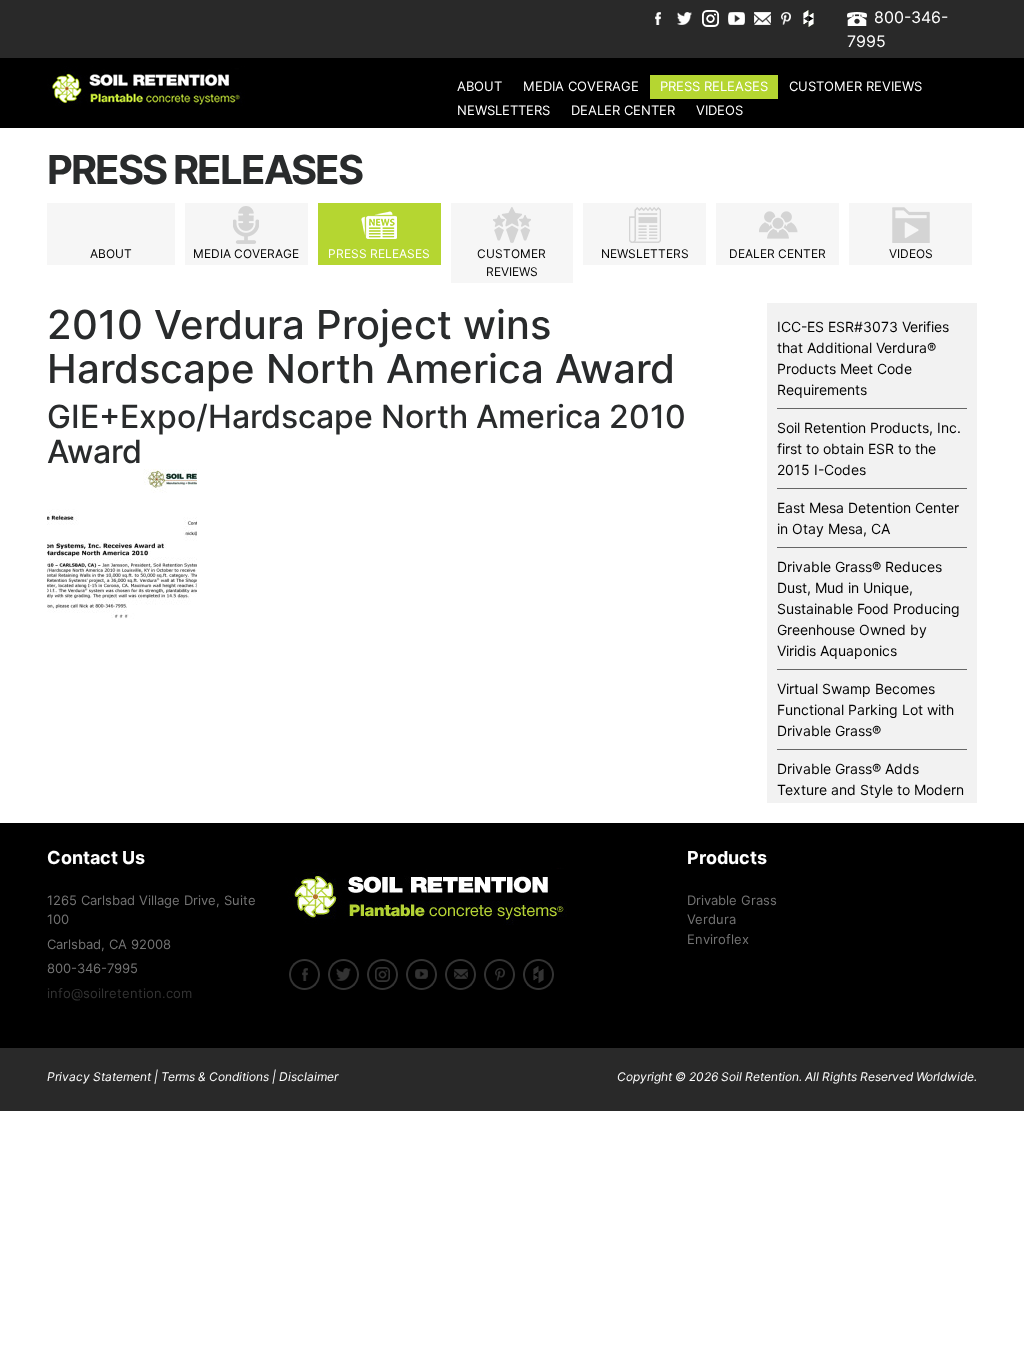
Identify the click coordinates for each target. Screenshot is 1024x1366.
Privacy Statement (99, 1076)
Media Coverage (581, 86)
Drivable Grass (732, 900)
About (479, 86)
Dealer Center (623, 110)
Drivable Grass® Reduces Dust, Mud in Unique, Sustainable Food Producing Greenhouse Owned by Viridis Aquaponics (868, 608)
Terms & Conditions (215, 1076)
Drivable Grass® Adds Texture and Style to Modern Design (870, 789)
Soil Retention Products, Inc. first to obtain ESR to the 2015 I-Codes (869, 448)
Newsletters (503, 110)
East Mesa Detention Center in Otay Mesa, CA (868, 518)
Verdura (711, 919)
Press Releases (714, 86)
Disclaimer (308, 1076)
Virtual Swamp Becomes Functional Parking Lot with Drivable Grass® (865, 709)
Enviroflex (718, 939)
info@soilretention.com (119, 993)
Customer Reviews (855, 86)
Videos (719, 110)
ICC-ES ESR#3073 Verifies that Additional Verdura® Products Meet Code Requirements (863, 358)
